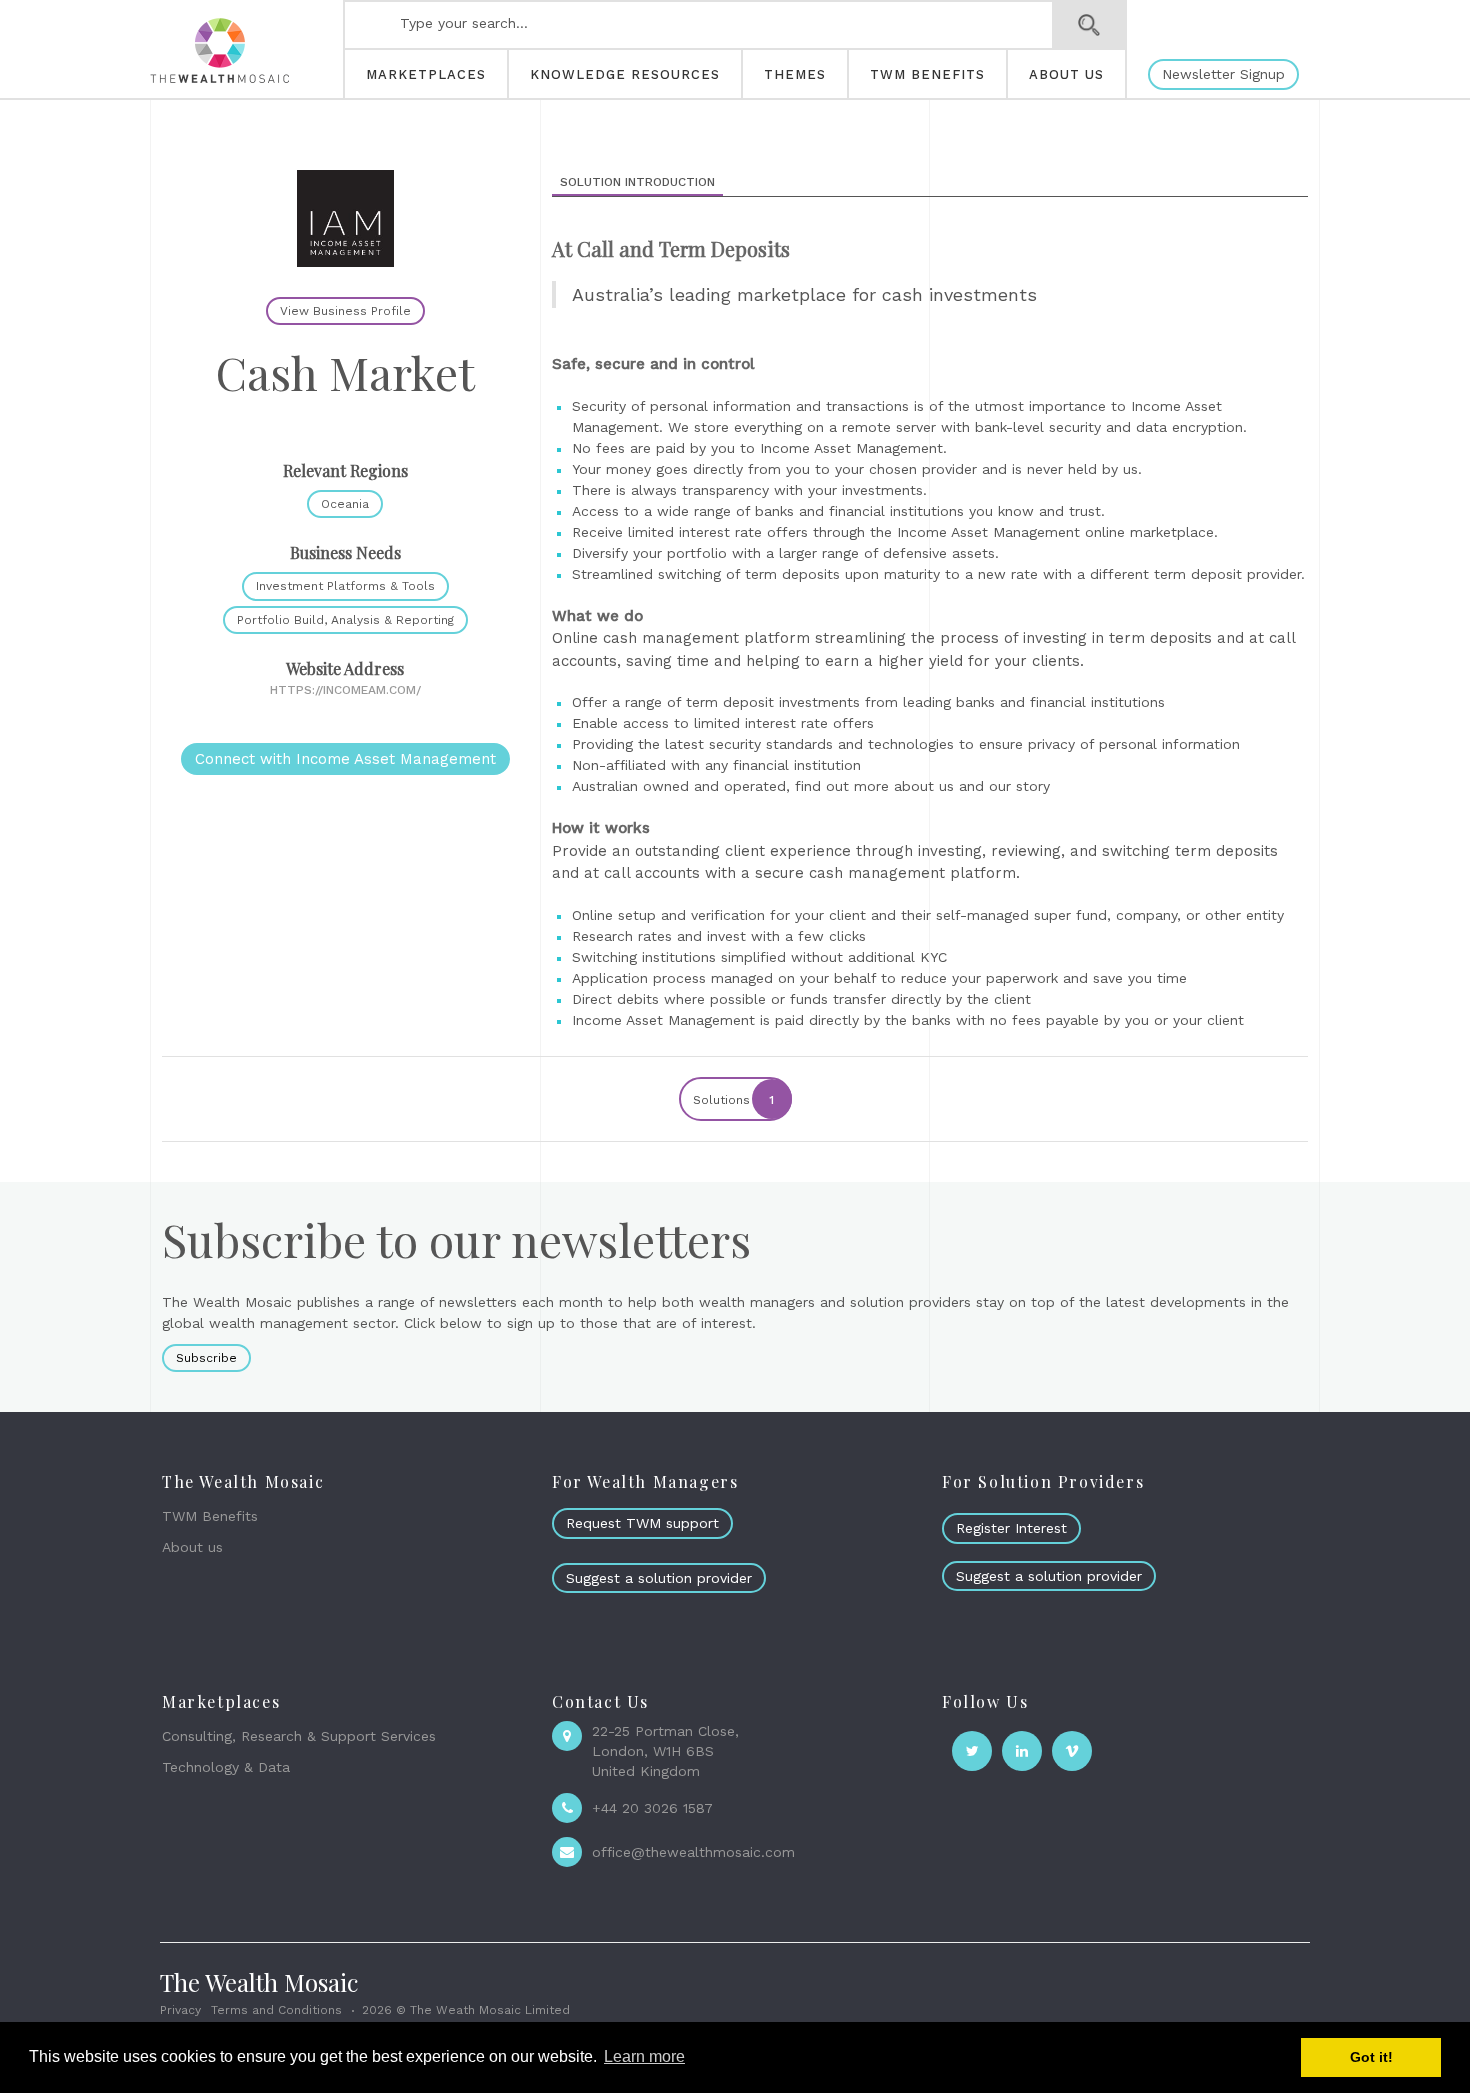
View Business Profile (345, 311)
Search (1089, 25)
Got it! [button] (1371, 2057)
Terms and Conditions (276, 2010)
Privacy (180, 2010)
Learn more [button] (644, 2056)
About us (192, 1547)
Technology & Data (226, 1767)
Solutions (734, 1100)
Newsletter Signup (1223, 74)
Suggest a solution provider (659, 1578)
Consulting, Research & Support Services (299, 1736)
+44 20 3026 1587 (652, 1808)
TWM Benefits (210, 1516)
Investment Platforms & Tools (345, 586)
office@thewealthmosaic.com (693, 1852)
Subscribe (206, 1358)
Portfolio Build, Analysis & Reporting (345, 620)
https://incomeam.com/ (345, 690)
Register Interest (1011, 1528)
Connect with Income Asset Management (345, 759)
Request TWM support (642, 1523)
